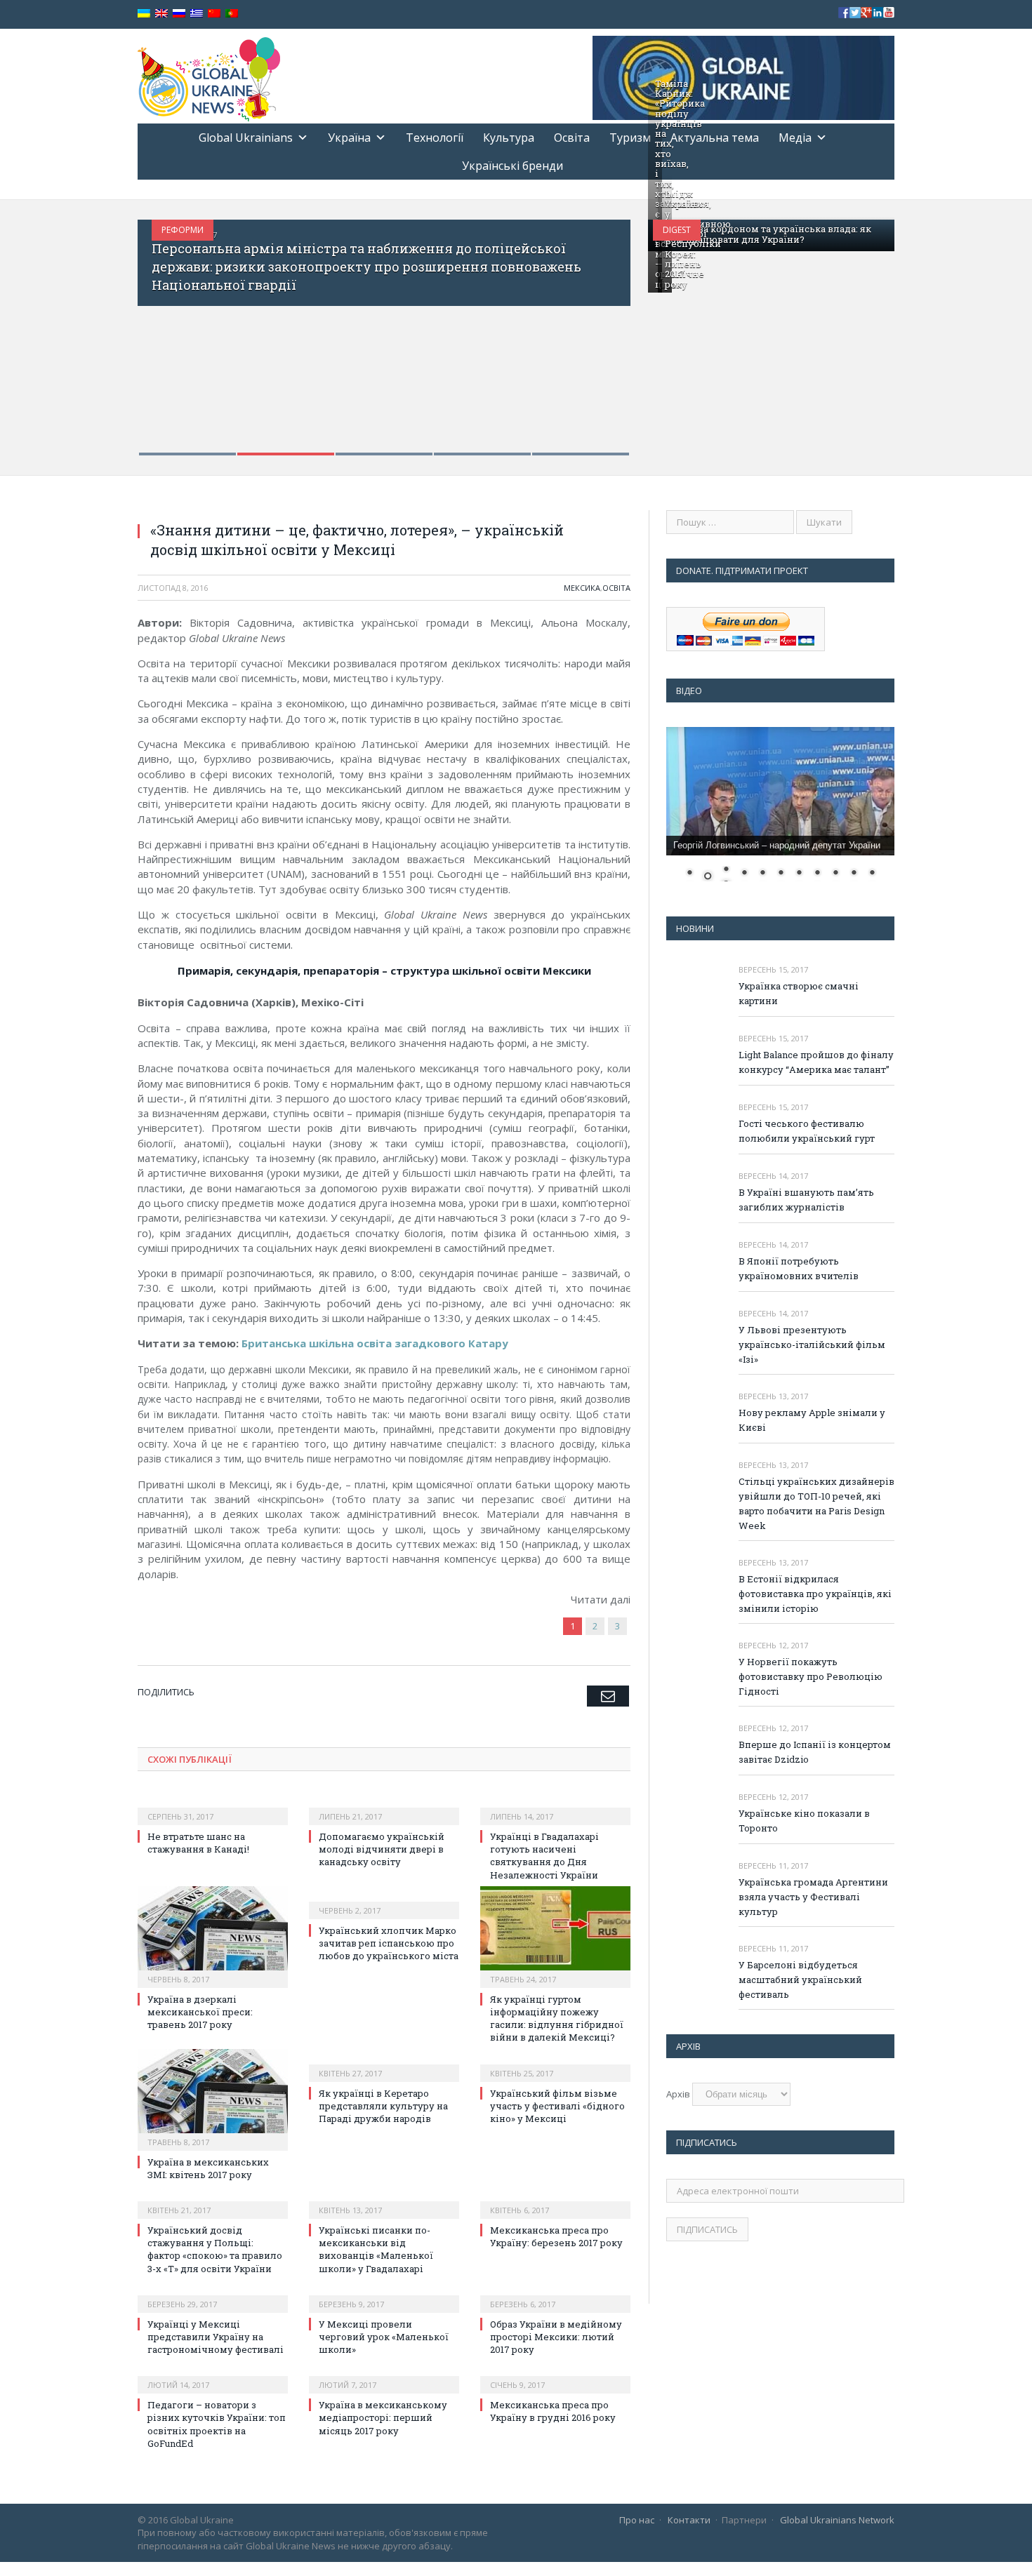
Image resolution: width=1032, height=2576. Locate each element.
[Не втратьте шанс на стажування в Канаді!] (213, 1807)
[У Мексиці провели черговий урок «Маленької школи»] (384, 2295)
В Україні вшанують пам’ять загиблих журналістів (806, 1200)
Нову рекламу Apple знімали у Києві (812, 1420)
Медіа (795, 138)
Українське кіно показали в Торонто (804, 1821)
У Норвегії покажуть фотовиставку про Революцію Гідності (811, 1676)
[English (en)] (161, 14)
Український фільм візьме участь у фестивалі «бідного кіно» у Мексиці (557, 2106)
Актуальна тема (715, 138)
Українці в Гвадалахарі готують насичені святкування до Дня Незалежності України (544, 1856)
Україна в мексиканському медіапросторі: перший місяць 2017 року (383, 2417)
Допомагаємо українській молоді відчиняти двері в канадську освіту (382, 1849)
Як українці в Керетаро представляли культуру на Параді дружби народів (383, 2106)
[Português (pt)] (232, 14)
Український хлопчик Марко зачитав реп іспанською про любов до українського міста (389, 1943)
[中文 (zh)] (214, 14)
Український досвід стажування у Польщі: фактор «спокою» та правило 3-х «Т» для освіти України (215, 2249)
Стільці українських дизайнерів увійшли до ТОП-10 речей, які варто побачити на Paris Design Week (816, 1503)
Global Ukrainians (246, 138)
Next (605, 329)
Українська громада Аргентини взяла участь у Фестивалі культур (813, 1897)
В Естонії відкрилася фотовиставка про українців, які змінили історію (815, 1594)
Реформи (183, 230)
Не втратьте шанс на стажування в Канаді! (198, 1843)
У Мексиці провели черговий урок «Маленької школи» (384, 2337)
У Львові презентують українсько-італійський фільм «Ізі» (812, 1344)
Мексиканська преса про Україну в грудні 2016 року (553, 2411)
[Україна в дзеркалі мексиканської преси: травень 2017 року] (213, 1935)
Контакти (689, 2520)
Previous (163, 329)
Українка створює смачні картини (799, 993)
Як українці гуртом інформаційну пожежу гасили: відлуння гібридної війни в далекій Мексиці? (557, 2018)
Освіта (572, 138)
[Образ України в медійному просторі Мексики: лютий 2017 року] (555, 2295)
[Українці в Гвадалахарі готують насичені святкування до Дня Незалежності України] (555, 1807)
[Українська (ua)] (144, 14)
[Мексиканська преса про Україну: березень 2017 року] (555, 2201)
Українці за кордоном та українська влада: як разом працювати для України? (763, 234)
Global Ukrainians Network (837, 2520)
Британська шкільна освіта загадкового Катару (375, 1343)
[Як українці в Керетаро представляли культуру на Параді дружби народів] (384, 2064)
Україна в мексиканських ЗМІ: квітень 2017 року (208, 2168)
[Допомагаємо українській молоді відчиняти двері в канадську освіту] (384, 1807)
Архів (678, 2094)
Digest (677, 230)
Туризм (630, 138)
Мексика (582, 588)
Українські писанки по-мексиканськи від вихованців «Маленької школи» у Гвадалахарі (376, 2249)
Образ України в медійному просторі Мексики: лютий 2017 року (556, 2337)
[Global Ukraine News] (209, 76)
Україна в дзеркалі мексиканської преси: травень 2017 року (200, 2012)
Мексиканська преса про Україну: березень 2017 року (556, 2236)
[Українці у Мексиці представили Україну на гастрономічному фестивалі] (213, 2295)
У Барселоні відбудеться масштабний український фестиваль (800, 1980)
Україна (349, 138)
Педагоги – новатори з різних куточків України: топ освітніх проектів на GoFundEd (217, 2424)
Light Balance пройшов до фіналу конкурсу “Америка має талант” (816, 1062)
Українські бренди (512, 166)
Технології (435, 138)
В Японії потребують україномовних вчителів (799, 1268)
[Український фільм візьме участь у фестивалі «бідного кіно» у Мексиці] (555, 2064)
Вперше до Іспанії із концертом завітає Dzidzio (815, 1752)
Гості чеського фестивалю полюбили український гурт (807, 1131)
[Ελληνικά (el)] (197, 14)
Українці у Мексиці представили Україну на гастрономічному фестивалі (216, 2337)
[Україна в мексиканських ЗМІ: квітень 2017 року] (213, 2098)
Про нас (637, 2520)
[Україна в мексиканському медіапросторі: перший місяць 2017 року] (384, 2375)
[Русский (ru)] (179, 14)
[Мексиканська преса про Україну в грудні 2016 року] (555, 2375)
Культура (509, 138)
